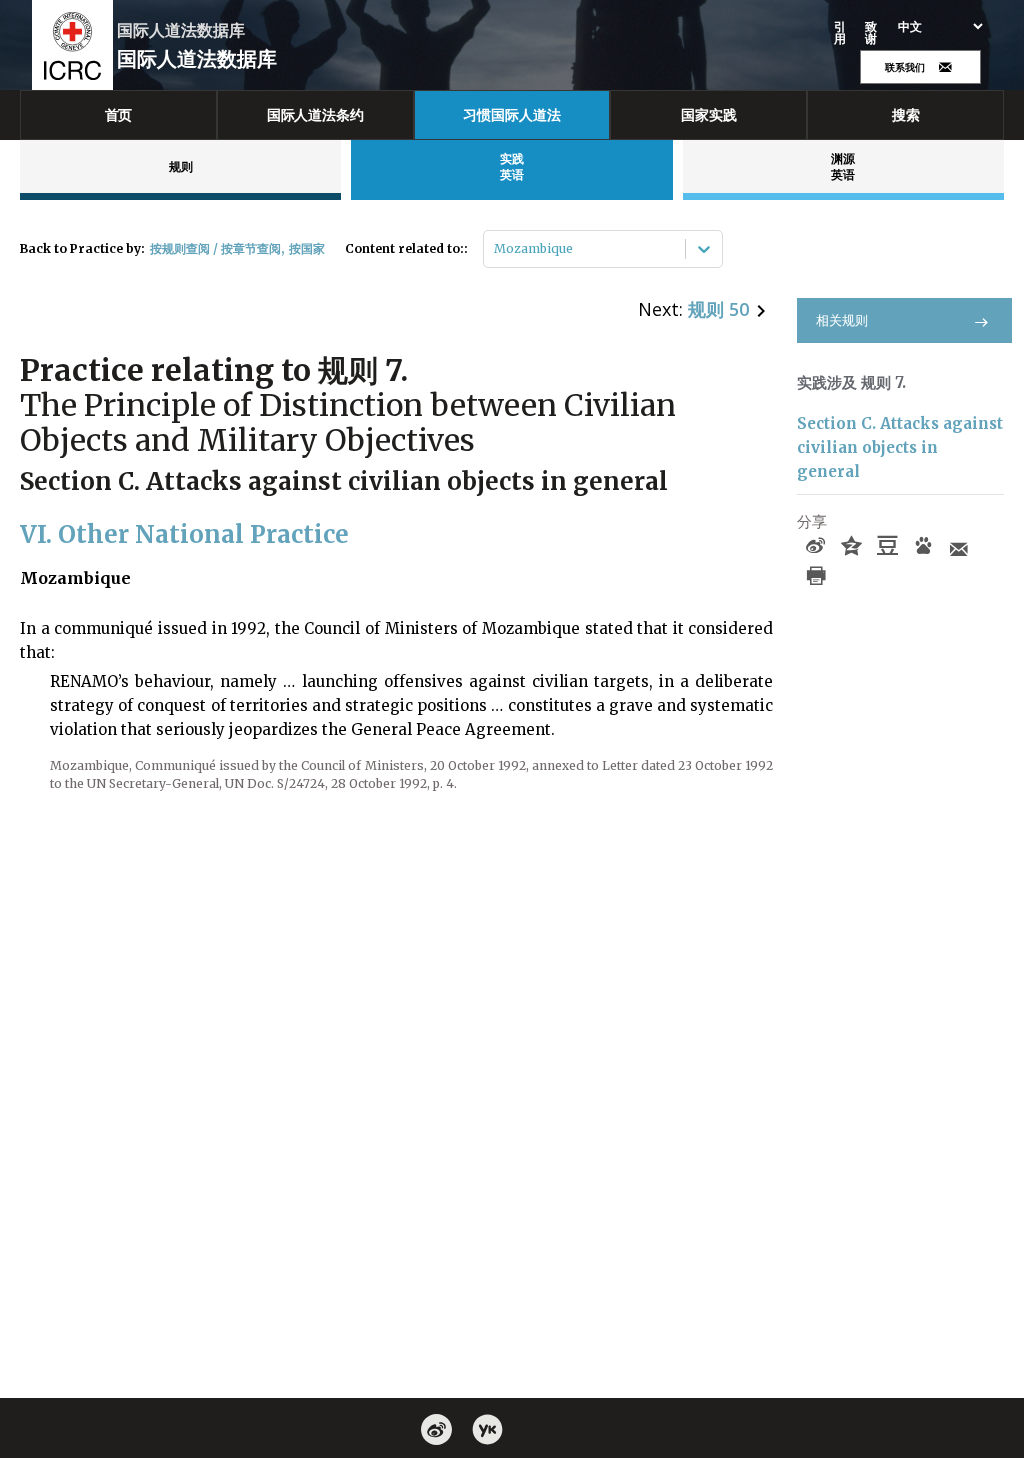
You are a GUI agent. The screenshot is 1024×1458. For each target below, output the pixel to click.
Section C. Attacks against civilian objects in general (900, 447)
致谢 (871, 33)
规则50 (718, 309)
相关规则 (842, 320)
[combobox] (495, 249)
